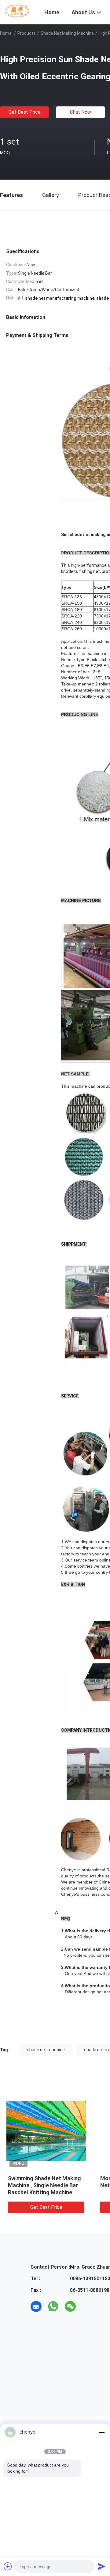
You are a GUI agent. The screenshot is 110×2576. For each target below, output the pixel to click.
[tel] (87, 2306)
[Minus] (101, 2432)
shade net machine (46, 2050)
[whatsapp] (53, 2306)
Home (6, 33)
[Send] (101, 2566)
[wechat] (70, 2306)
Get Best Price (25, 112)
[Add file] (8, 2566)
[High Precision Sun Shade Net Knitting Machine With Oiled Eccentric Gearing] (46, 2131)
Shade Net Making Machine (67, 33)
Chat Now (81, 112)
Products (27, 33)
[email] (36, 2306)
